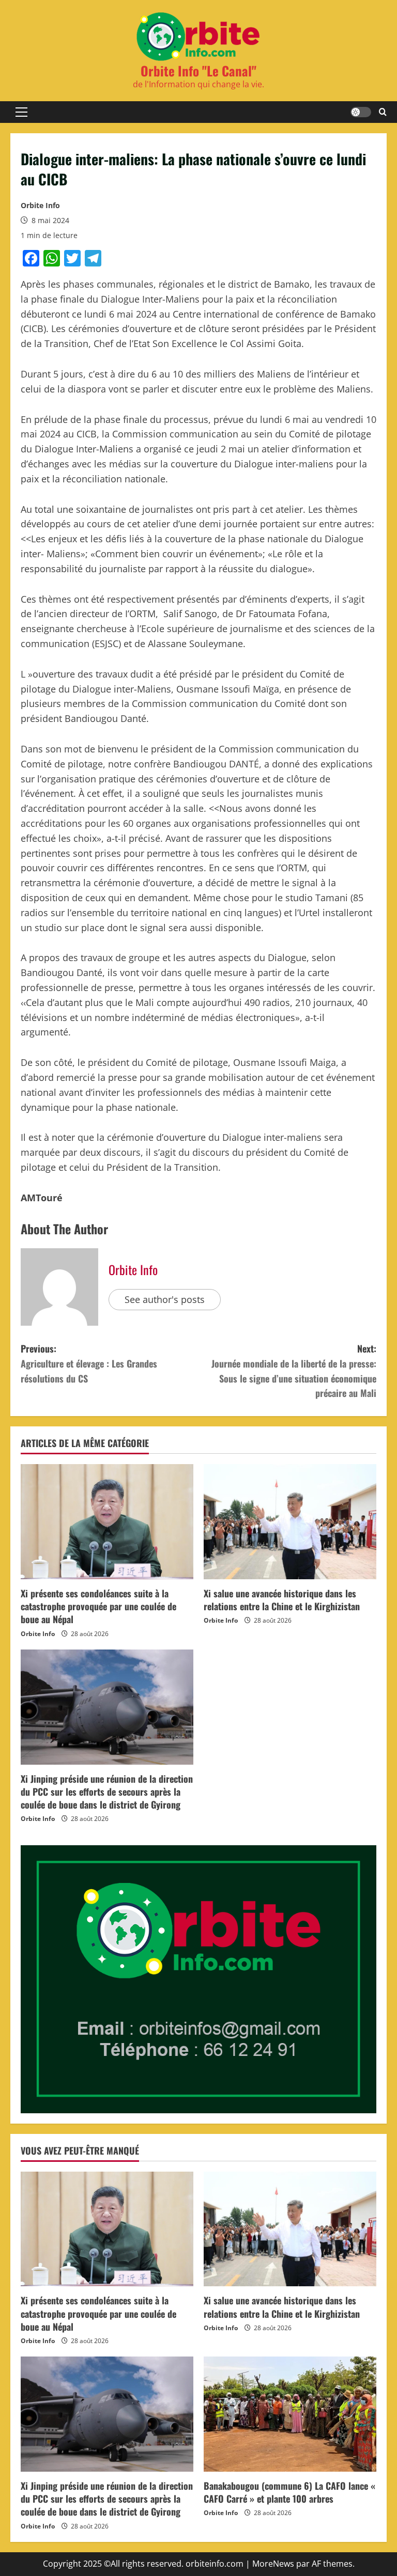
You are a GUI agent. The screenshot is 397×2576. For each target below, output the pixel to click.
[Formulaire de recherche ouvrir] (383, 112)
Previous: (89, 1363)
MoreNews (273, 2564)
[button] (21, 112)
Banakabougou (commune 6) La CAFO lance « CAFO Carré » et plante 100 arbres (289, 2492)
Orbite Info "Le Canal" (198, 70)
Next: (294, 1371)
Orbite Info (40, 205)
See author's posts (165, 1299)
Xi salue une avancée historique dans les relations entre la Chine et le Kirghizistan (282, 1600)
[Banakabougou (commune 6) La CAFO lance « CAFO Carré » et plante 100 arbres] (290, 2414)
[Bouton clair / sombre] (361, 112)
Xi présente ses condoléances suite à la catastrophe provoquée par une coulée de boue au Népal (98, 1606)
